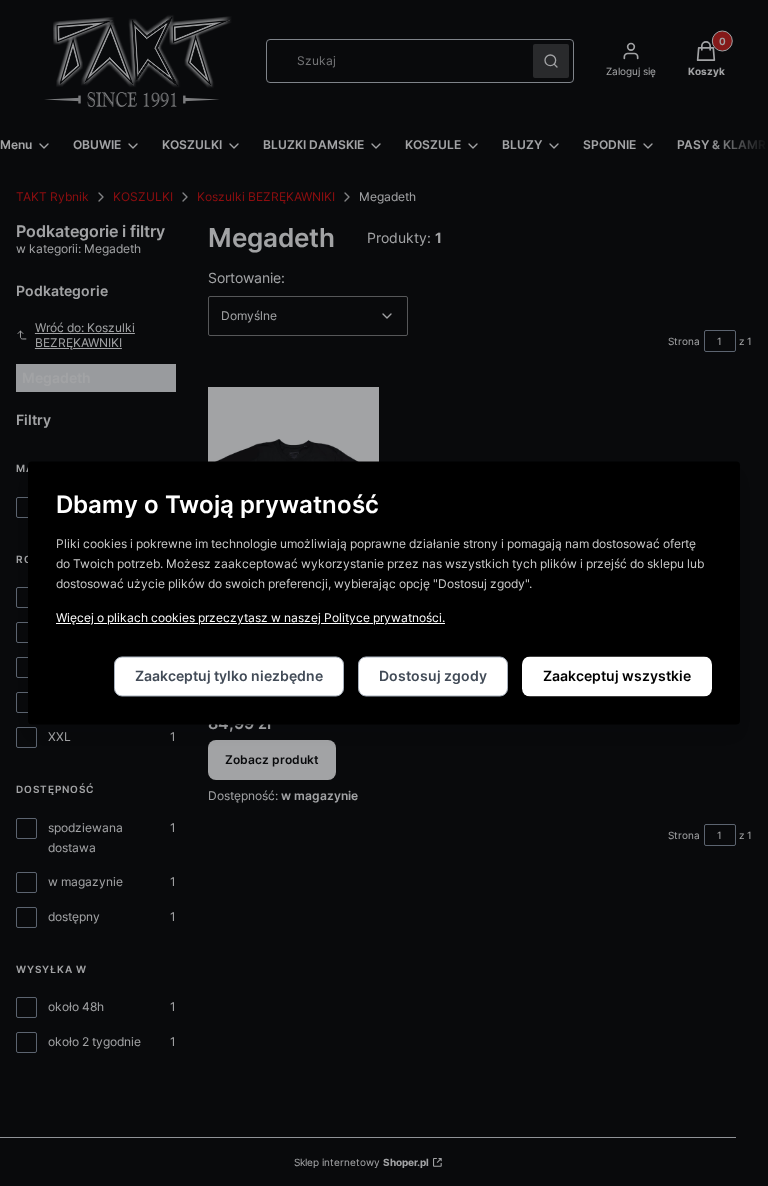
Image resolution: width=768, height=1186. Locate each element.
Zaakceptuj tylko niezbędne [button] (229, 676)
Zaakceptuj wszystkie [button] (617, 676)
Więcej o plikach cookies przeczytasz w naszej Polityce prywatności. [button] (250, 618)
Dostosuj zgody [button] (433, 676)
